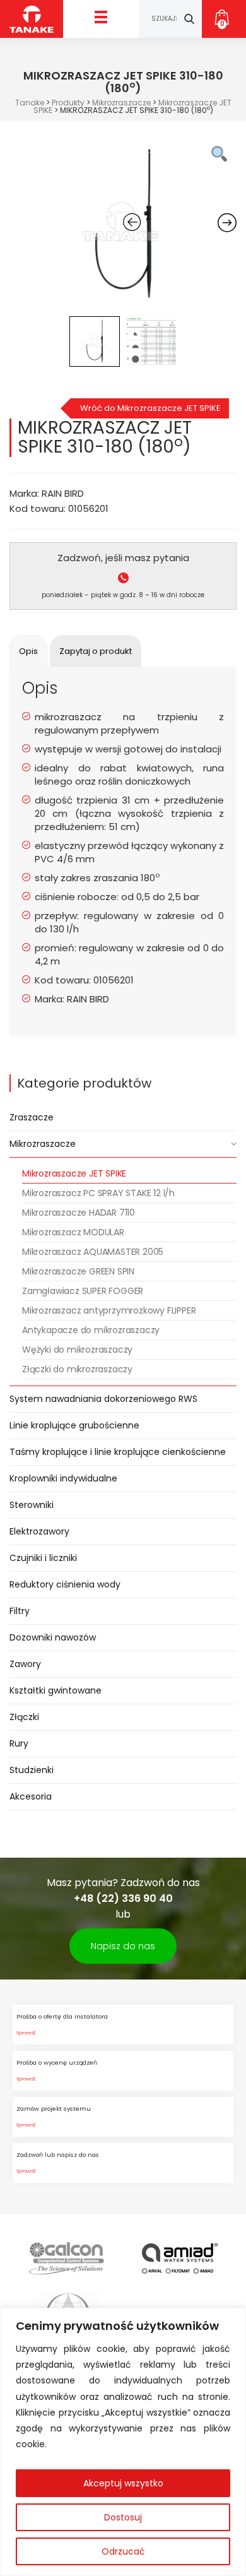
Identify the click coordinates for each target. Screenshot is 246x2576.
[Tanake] (32, 19)
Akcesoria (31, 1796)
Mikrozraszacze (43, 1144)
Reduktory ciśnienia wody (65, 1584)
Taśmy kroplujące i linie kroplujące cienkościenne (118, 1452)
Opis (28, 651)
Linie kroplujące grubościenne (74, 1425)
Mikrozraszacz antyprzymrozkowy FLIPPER (109, 1310)
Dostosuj (123, 2517)
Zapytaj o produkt (96, 651)
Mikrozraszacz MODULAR (73, 1232)
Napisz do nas (123, 1946)
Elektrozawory (39, 1531)
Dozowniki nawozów (53, 1637)
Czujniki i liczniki (43, 1558)
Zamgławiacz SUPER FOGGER (83, 1291)
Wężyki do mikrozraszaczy (77, 1350)
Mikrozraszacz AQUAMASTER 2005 (93, 1252)
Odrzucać (123, 2551)
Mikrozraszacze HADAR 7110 (79, 1213)
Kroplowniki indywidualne (63, 1478)
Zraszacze (32, 1117)
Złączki (24, 1717)
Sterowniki (32, 1505)
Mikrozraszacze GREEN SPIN (78, 1271)
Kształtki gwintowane (56, 1690)
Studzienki (32, 1770)
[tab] (28, 651)
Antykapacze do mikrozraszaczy (91, 1330)
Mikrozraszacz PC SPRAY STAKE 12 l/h (98, 1193)
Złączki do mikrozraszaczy (77, 1369)
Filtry (20, 1611)
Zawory (25, 1664)
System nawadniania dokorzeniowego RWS (103, 1399)
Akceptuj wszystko (123, 2483)
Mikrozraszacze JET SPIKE (74, 1173)
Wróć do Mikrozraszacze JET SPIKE (150, 408)
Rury (19, 1743)
